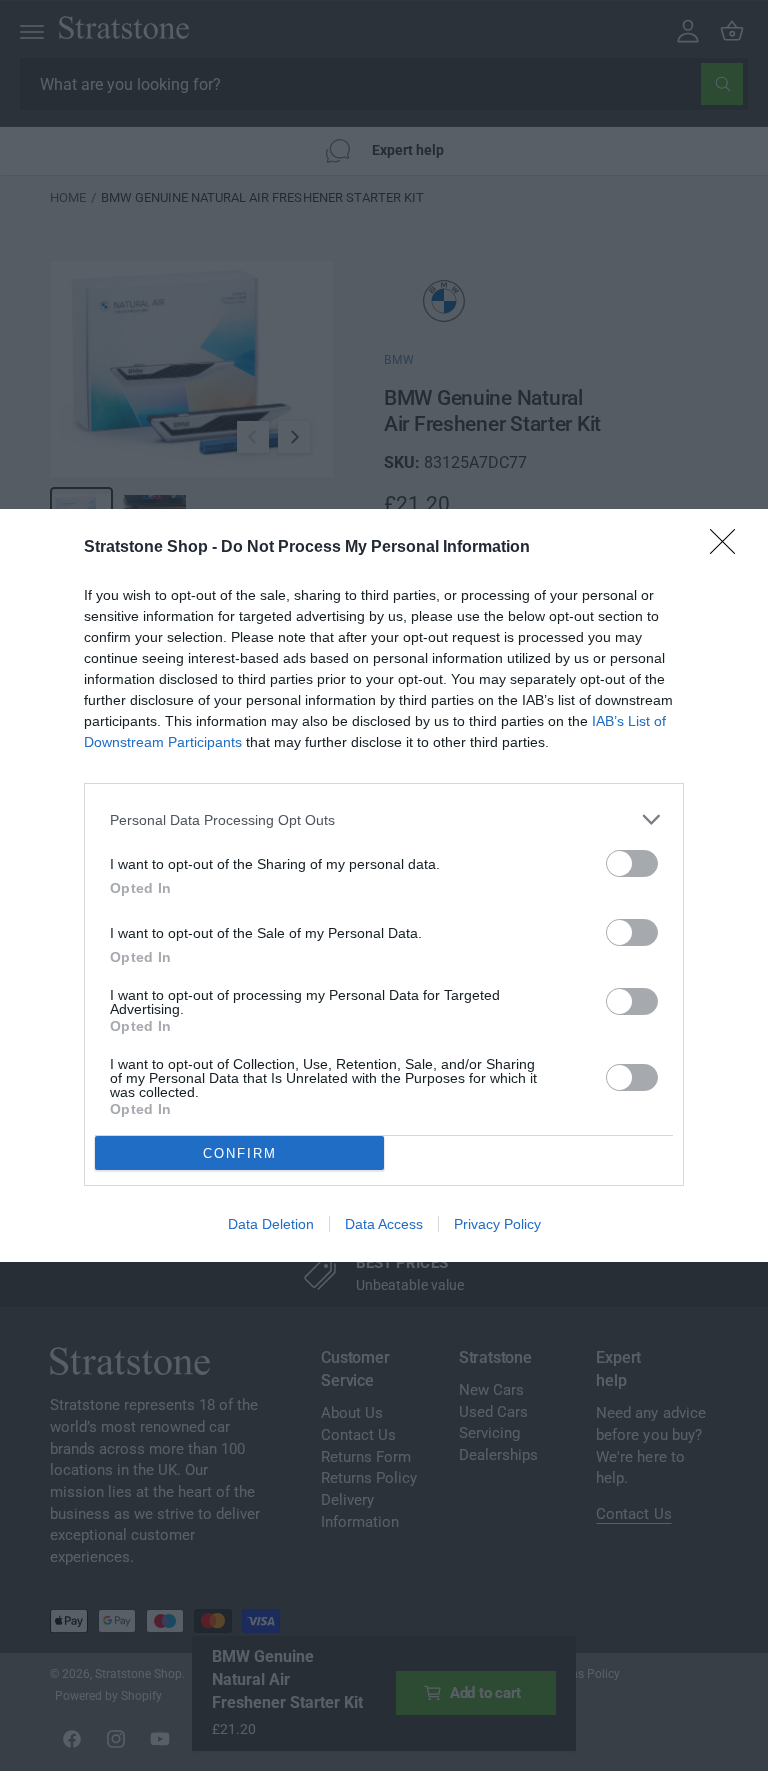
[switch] (632, 863)
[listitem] (384, 819)
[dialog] (384, 885)
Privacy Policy (497, 1224)
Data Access (384, 1224)
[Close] (729, 548)
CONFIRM (240, 1153)
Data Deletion (271, 1224)
